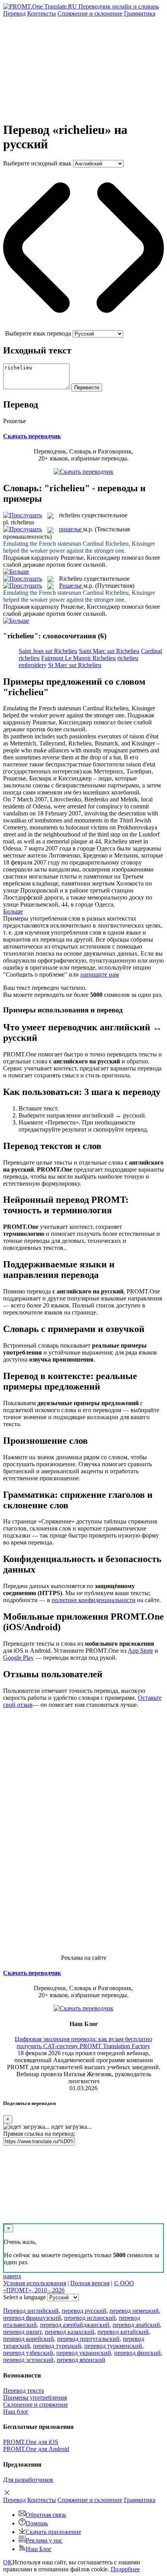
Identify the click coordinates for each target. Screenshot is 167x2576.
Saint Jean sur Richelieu (48, 651)
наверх (12, 2276)
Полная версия (90, 2283)
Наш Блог (39, 2549)
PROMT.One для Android (36, 2449)
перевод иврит (22, 2332)
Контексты (42, 13)
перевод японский (81, 2360)
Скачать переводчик (32, 436)
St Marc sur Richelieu (75, 665)
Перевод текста (23, 2391)
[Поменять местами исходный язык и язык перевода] (83, 326)
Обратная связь (46, 2515)
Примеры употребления (35, 2398)
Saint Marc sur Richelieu (109, 651)
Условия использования (35, 2283)
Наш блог (16, 2412)
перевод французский (32, 2318)
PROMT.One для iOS (31, 2442)
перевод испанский (90, 2318)
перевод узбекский (28, 2353)
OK (8, 2562)
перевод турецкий (57, 2346)
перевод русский (84, 2311)
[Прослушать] (23, 515)
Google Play (18, 1658)
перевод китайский (123, 2332)
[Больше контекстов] (16, 572)
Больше (13, 911)
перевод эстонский (28, 2360)
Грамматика (140, 13)
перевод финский (137, 2353)
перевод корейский (29, 2339)
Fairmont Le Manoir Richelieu (78, 658)
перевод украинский (84, 2353)
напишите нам (100, 974)
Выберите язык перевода (38, 333)
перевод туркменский (113, 2346)
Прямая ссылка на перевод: (39, 2134)
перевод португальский (88, 2339)
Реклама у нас (44, 2540)
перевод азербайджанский (75, 2325)
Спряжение (90, 13)
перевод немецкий (134, 2311)
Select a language (24, 2297)
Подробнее (125, 2569)
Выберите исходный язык (37, 163)
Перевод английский (31, 2311)
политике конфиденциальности (94, 1600)
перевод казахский (70, 2332)
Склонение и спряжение (36, 2405)
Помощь (37, 2523)
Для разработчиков (28, 2480)
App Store (140, 1651)
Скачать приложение (53, 2532)
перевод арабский (136, 2325)
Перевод (14, 13)
